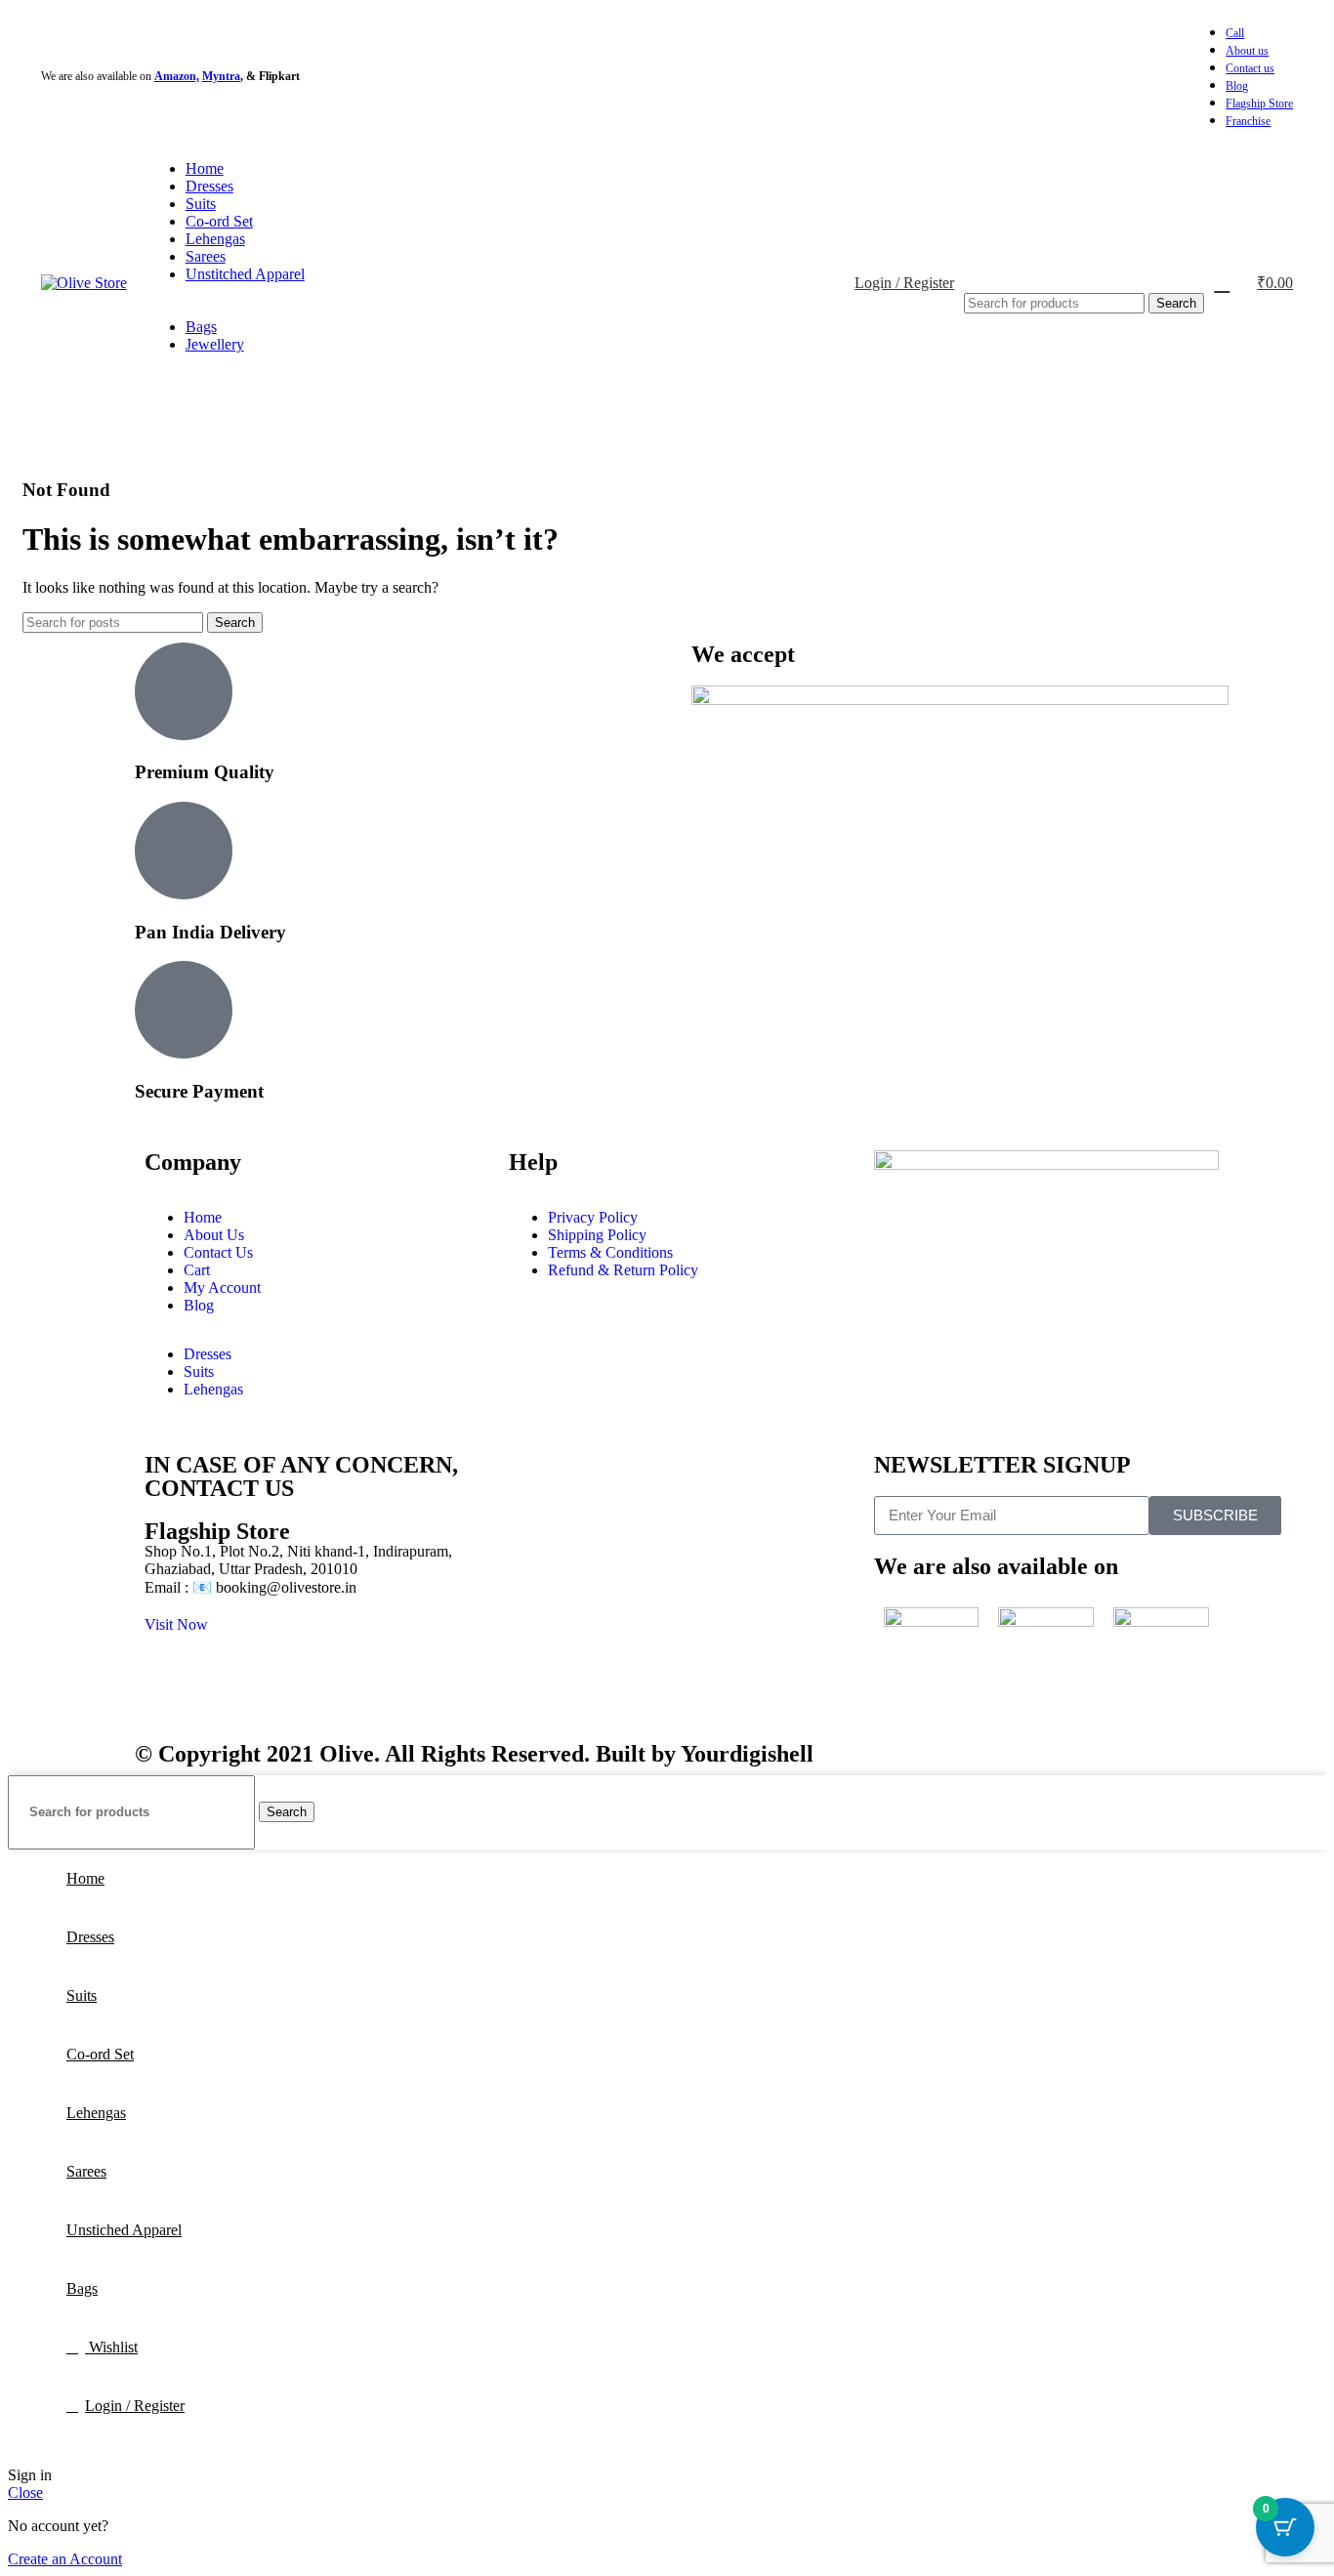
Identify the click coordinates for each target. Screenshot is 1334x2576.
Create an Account (65, 2559)
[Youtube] (1004, 1268)
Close (25, 2493)
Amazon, (177, 76)
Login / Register (135, 2406)
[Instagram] (951, 1268)
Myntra (221, 76)
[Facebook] (898, 1268)
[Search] (1084, 273)
